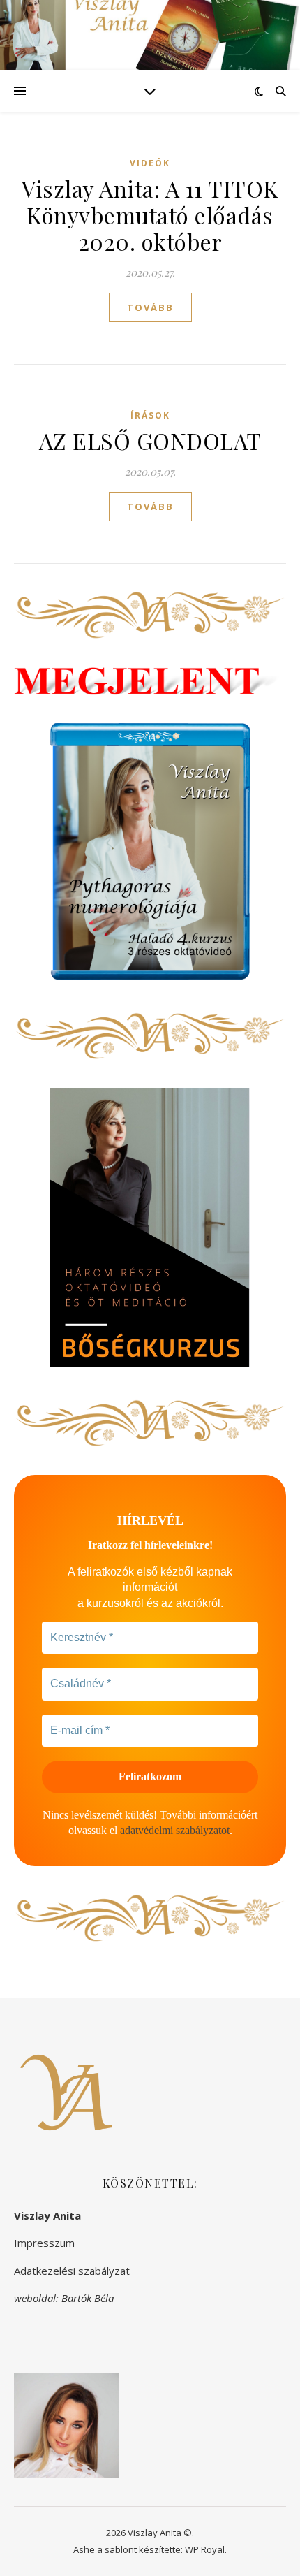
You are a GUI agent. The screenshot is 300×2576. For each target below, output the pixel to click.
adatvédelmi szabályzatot (175, 1830)
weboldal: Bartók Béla (64, 2298)
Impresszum (44, 2243)
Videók (150, 163)
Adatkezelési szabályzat (72, 2271)
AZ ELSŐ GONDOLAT (150, 441)
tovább (150, 307)
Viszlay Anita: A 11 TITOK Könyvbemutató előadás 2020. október (150, 215)
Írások (150, 415)
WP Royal (205, 2549)
